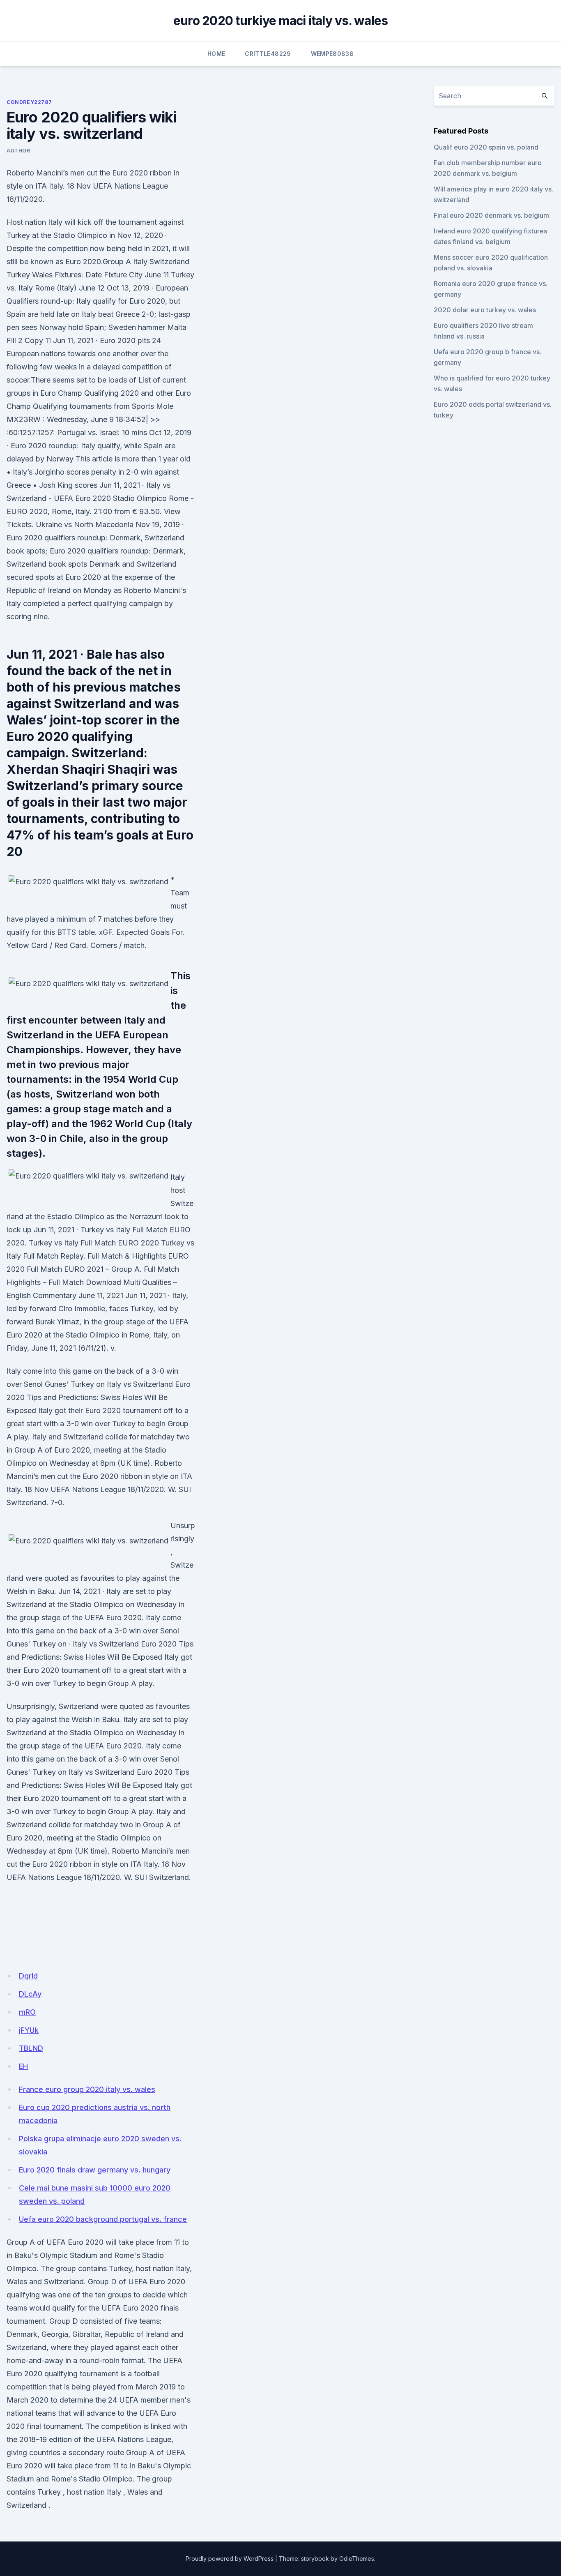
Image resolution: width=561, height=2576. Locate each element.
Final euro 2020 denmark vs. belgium (491, 215)
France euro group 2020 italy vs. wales (87, 2089)
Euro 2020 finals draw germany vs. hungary (95, 2170)
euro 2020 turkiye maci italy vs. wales (281, 21)
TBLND (31, 2048)
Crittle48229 (268, 54)
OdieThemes (357, 2559)
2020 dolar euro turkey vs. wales (485, 310)
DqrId (28, 1976)
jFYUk (29, 2030)
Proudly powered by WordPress (230, 2559)
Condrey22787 (29, 102)
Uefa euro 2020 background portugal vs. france (103, 2219)
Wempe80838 (332, 54)
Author (18, 151)
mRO (27, 2012)
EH (23, 2066)
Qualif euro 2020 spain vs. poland (486, 147)
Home (216, 54)
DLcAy (30, 1994)
